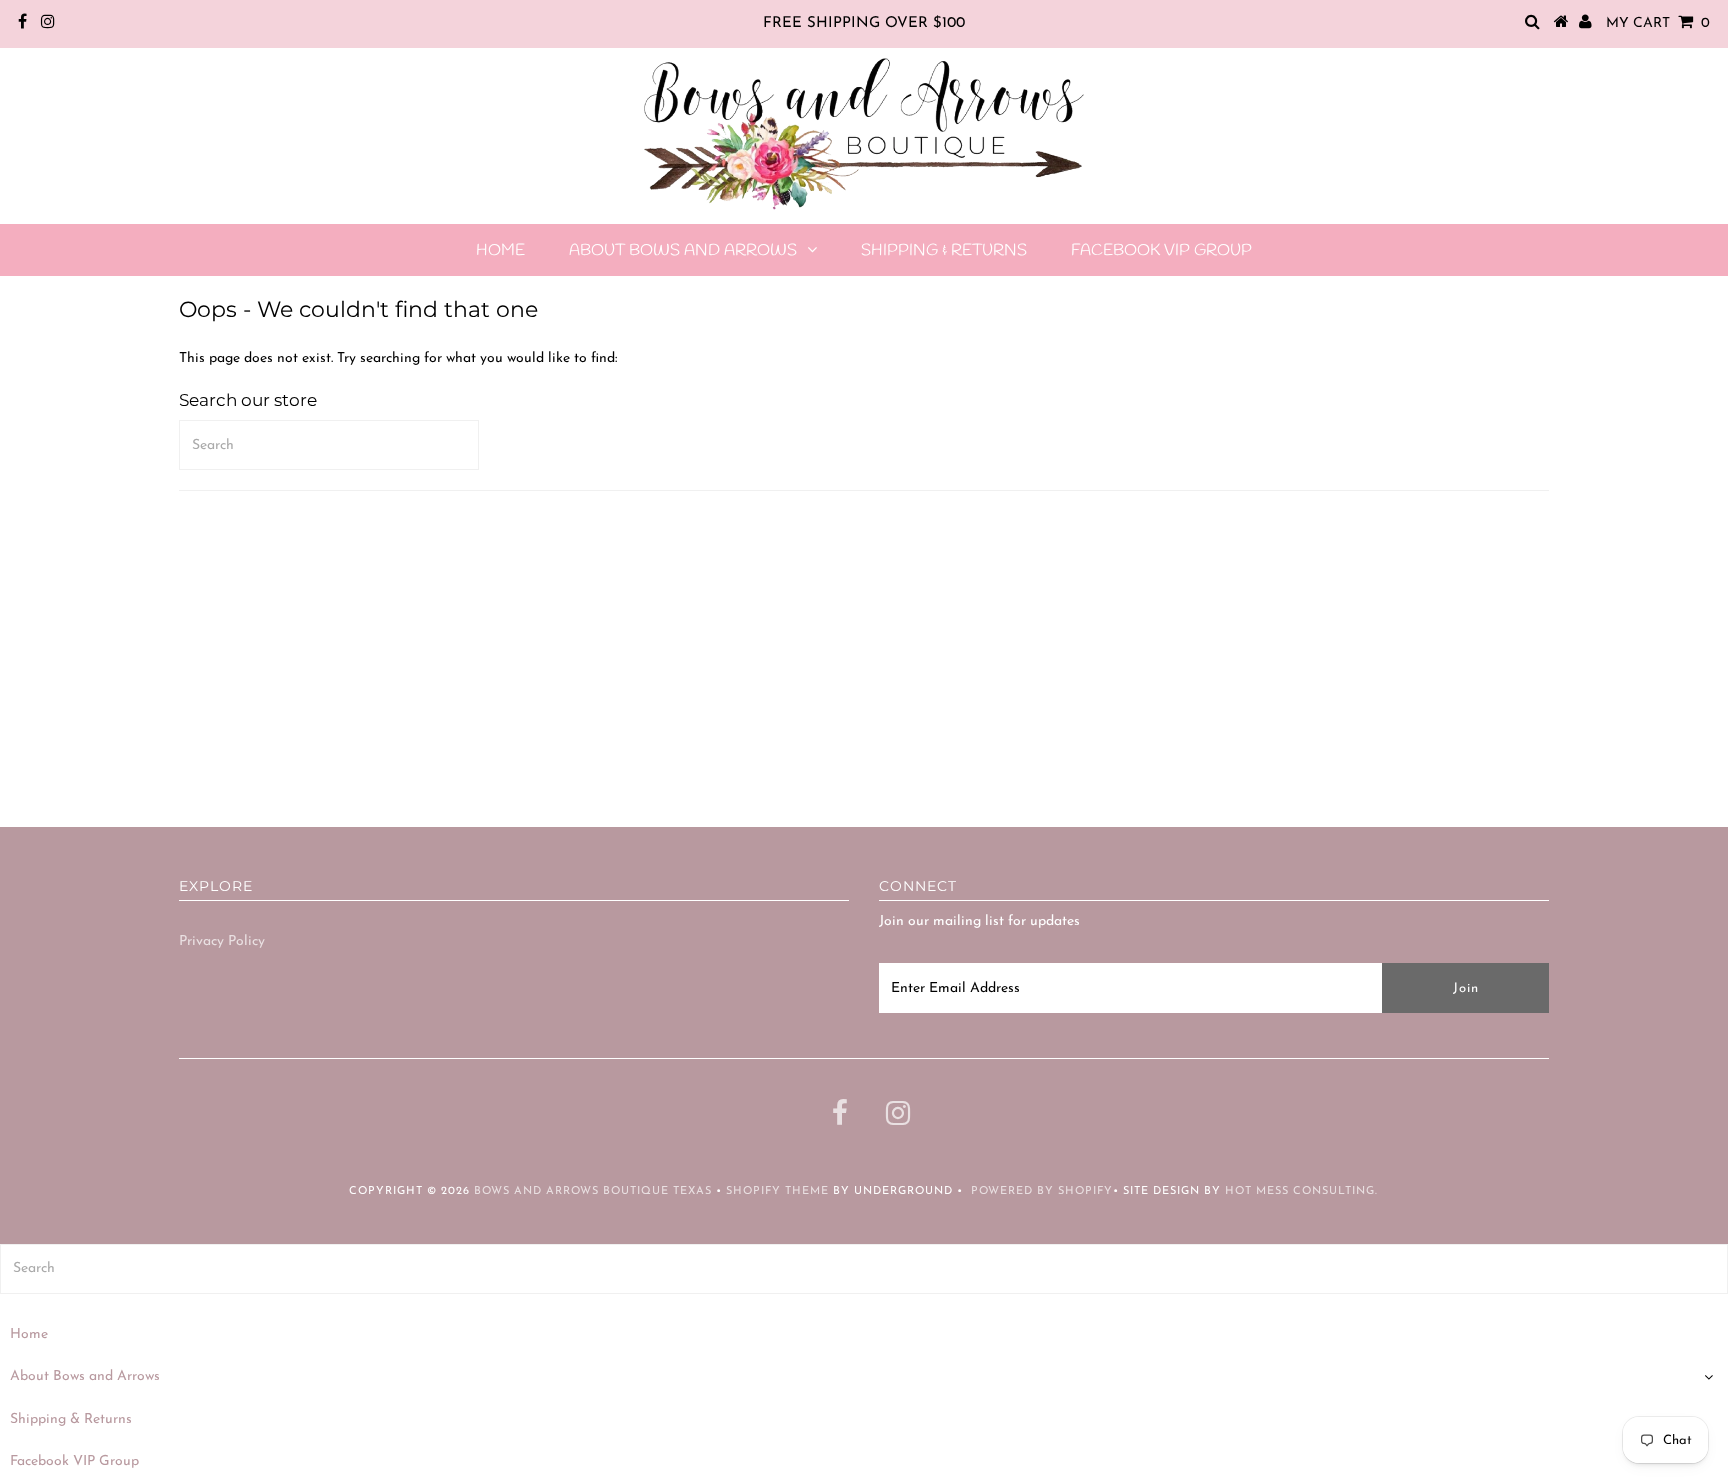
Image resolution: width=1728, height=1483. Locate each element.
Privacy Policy (222, 941)
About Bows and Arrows (683, 250)
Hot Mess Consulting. (1301, 1191)
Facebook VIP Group (1161, 250)
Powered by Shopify (1042, 1191)
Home (500, 250)
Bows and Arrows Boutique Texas (593, 1191)
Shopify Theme (777, 1191)
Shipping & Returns (944, 250)
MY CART (1658, 23)
